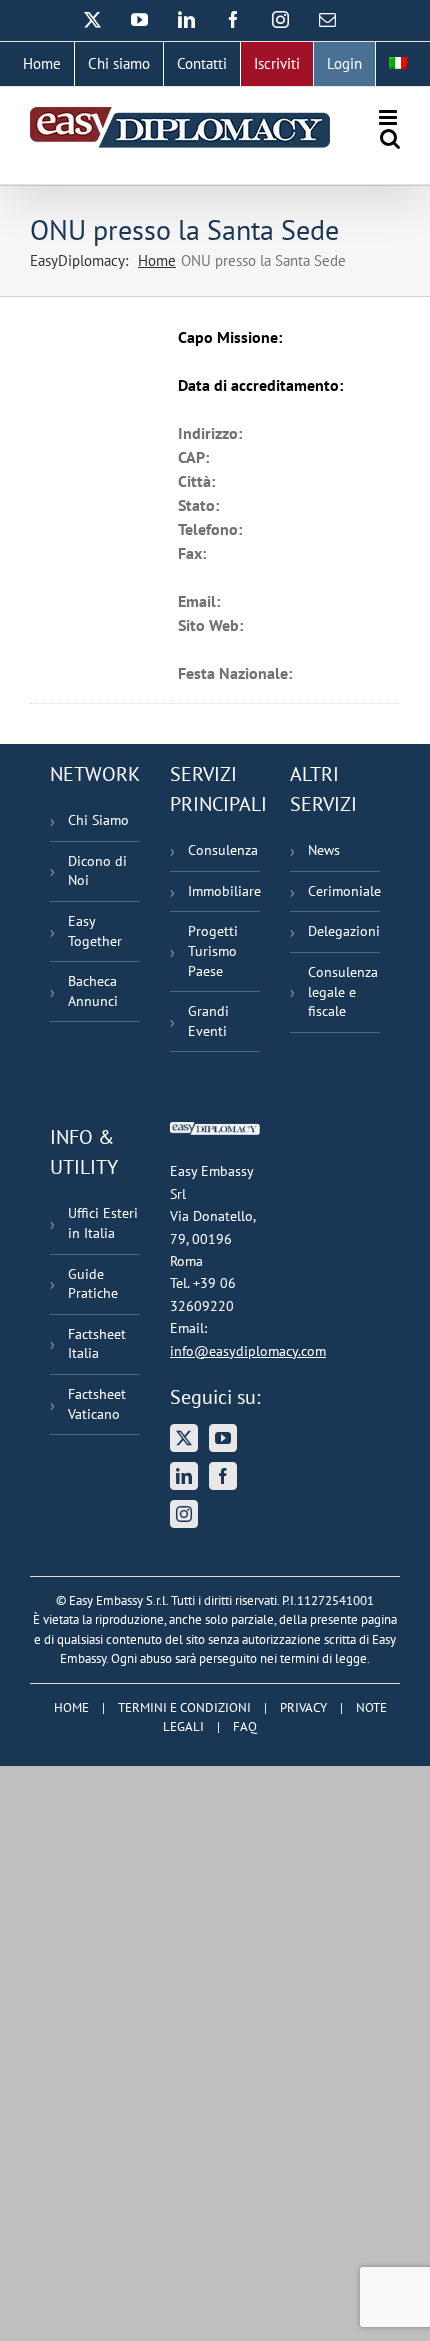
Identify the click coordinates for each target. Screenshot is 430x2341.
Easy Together (95, 931)
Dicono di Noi (97, 871)
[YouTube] (223, 1438)
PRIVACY (303, 1707)
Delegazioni (344, 931)
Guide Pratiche (93, 1284)
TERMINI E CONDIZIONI (184, 1707)
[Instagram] (184, 1514)
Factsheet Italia (97, 1344)
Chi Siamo (98, 820)
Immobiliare (224, 891)
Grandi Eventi (208, 1021)
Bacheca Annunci (93, 991)
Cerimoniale (344, 891)
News (324, 850)
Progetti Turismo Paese (213, 950)
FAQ (245, 1726)
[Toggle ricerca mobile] (390, 138)
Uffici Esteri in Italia (103, 1223)
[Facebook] (223, 1476)
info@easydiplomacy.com (248, 1351)
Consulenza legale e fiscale (343, 991)
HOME (71, 1707)
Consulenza (223, 850)
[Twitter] (184, 1438)
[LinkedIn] (184, 1476)
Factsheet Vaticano (97, 1404)
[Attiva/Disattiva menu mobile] (389, 117)
